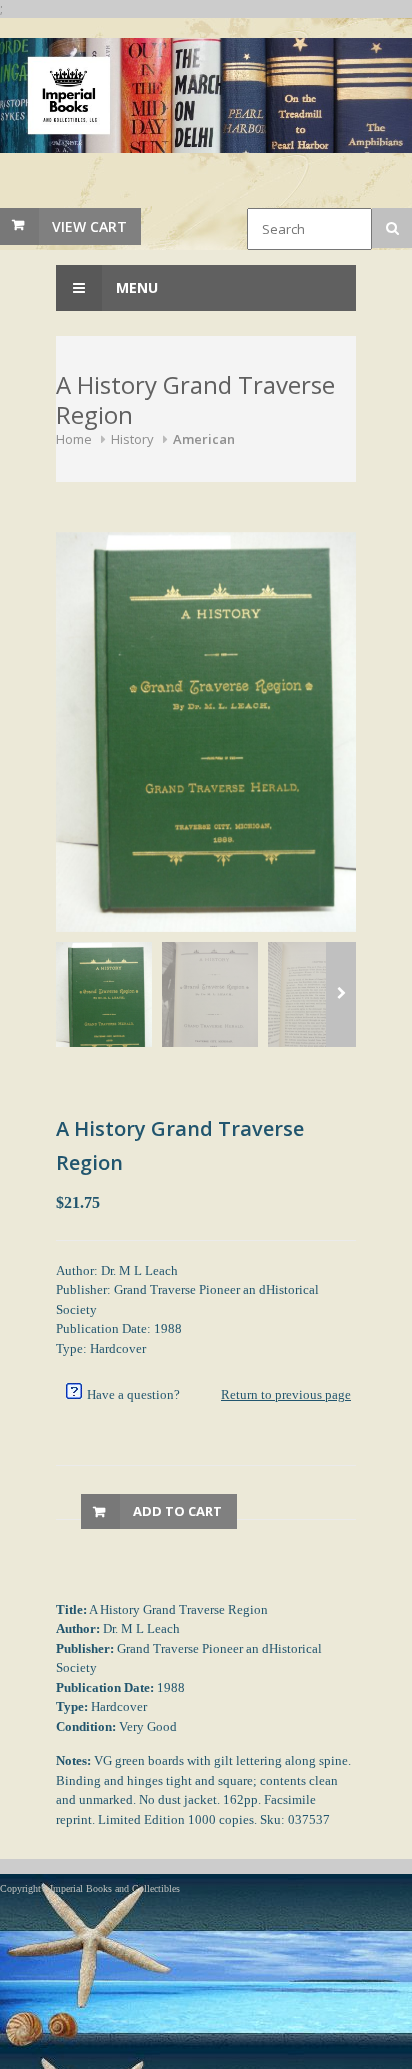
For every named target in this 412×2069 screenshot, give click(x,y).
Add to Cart (177, 1511)
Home (74, 439)
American (204, 439)
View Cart (89, 226)
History (132, 439)
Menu (135, 287)
